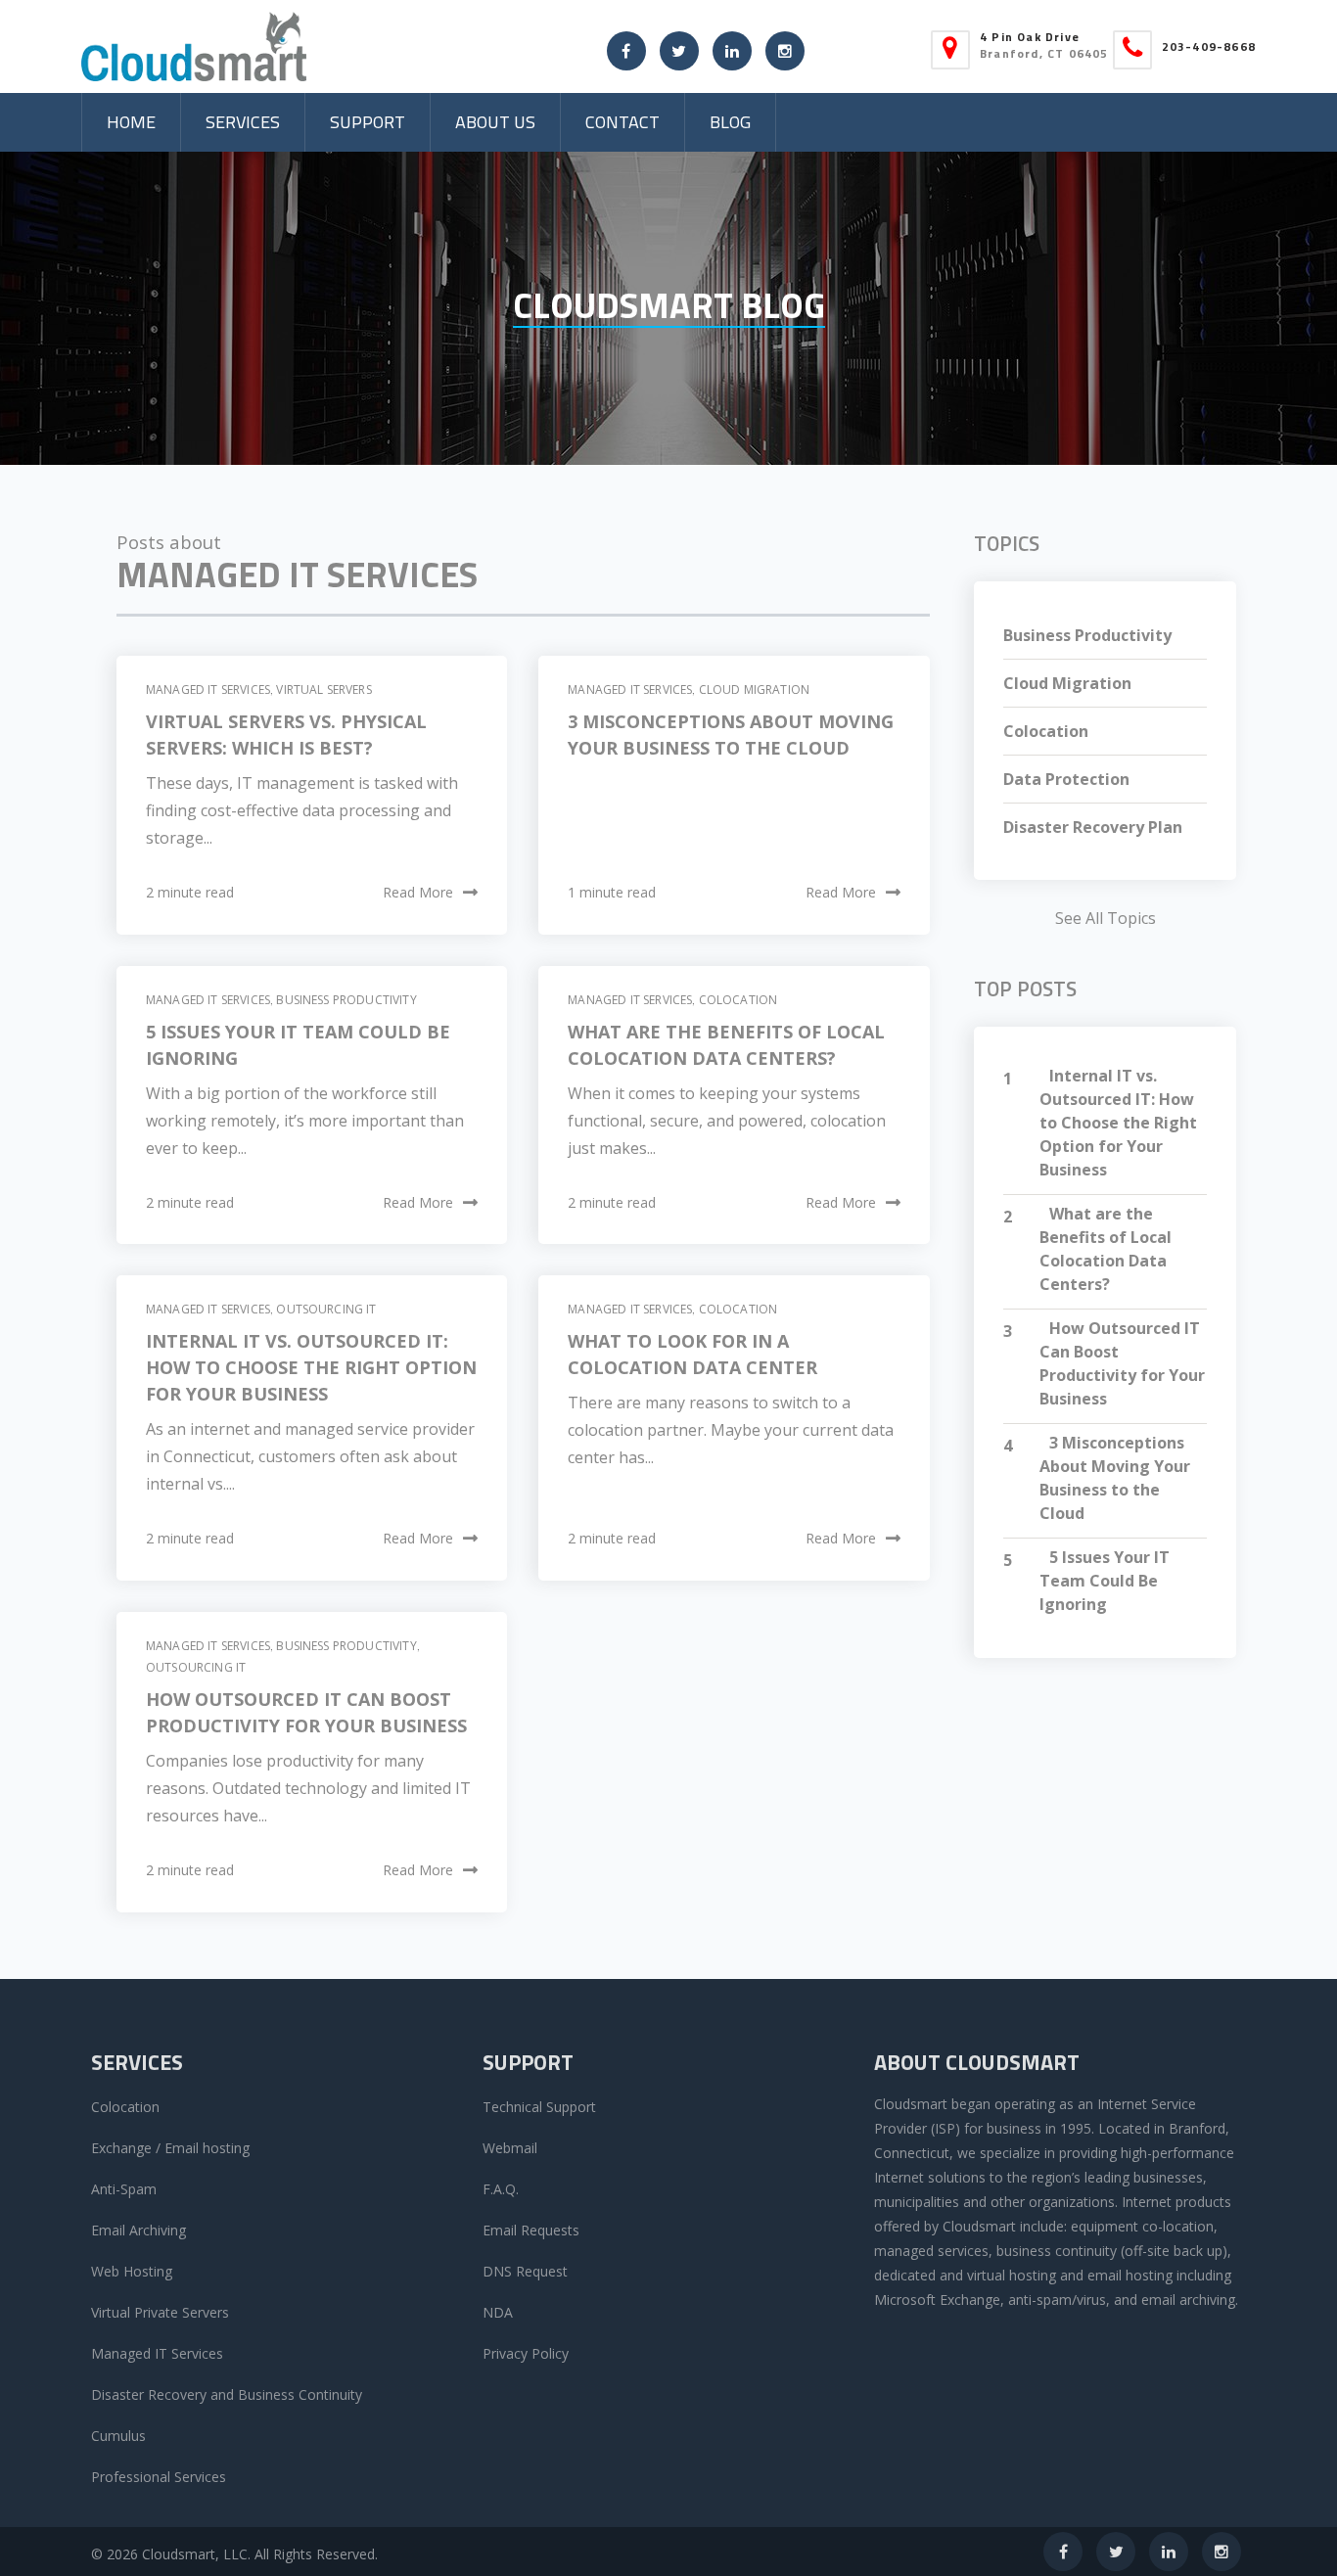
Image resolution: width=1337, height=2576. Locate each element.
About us (495, 122)
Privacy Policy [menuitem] (526, 2353)
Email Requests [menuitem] (531, 2230)
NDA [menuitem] (498, 2312)
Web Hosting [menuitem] (132, 2271)
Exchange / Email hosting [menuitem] (170, 2148)
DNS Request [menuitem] (525, 2271)
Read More (418, 892)
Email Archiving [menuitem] (138, 2230)
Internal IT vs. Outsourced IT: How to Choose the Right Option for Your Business (311, 1367)
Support (368, 122)
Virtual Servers (323, 690)
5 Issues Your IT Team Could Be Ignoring (1105, 1581)
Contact (622, 122)
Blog (730, 122)
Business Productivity (346, 1000)
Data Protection (1066, 779)
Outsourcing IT (326, 1309)
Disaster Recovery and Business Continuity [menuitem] (227, 2394)
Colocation (738, 1000)
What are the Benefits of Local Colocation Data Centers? (1106, 1249)
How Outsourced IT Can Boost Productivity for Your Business (1122, 1363)
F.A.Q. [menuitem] (501, 2189)
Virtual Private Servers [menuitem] (160, 2312)
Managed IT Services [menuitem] (157, 2353)
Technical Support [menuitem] (539, 2107)
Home (131, 122)
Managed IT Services (208, 690)
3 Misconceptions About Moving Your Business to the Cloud (1115, 1478)
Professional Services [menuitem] (159, 2477)
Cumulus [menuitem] (118, 2436)
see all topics (1106, 918)
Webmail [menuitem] (510, 2148)
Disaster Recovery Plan (1093, 827)
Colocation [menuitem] (125, 2107)
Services (243, 122)
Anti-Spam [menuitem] (124, 2189)
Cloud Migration (754, 690)
